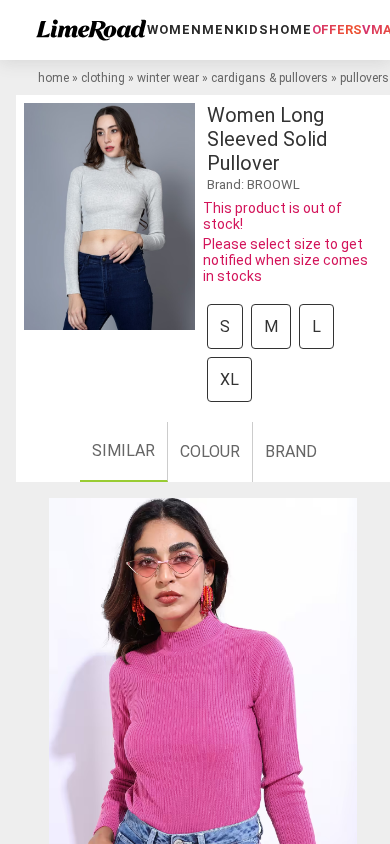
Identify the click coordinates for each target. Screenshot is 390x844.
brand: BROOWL (253, 184)
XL (229, 379)
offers (337, 29)
